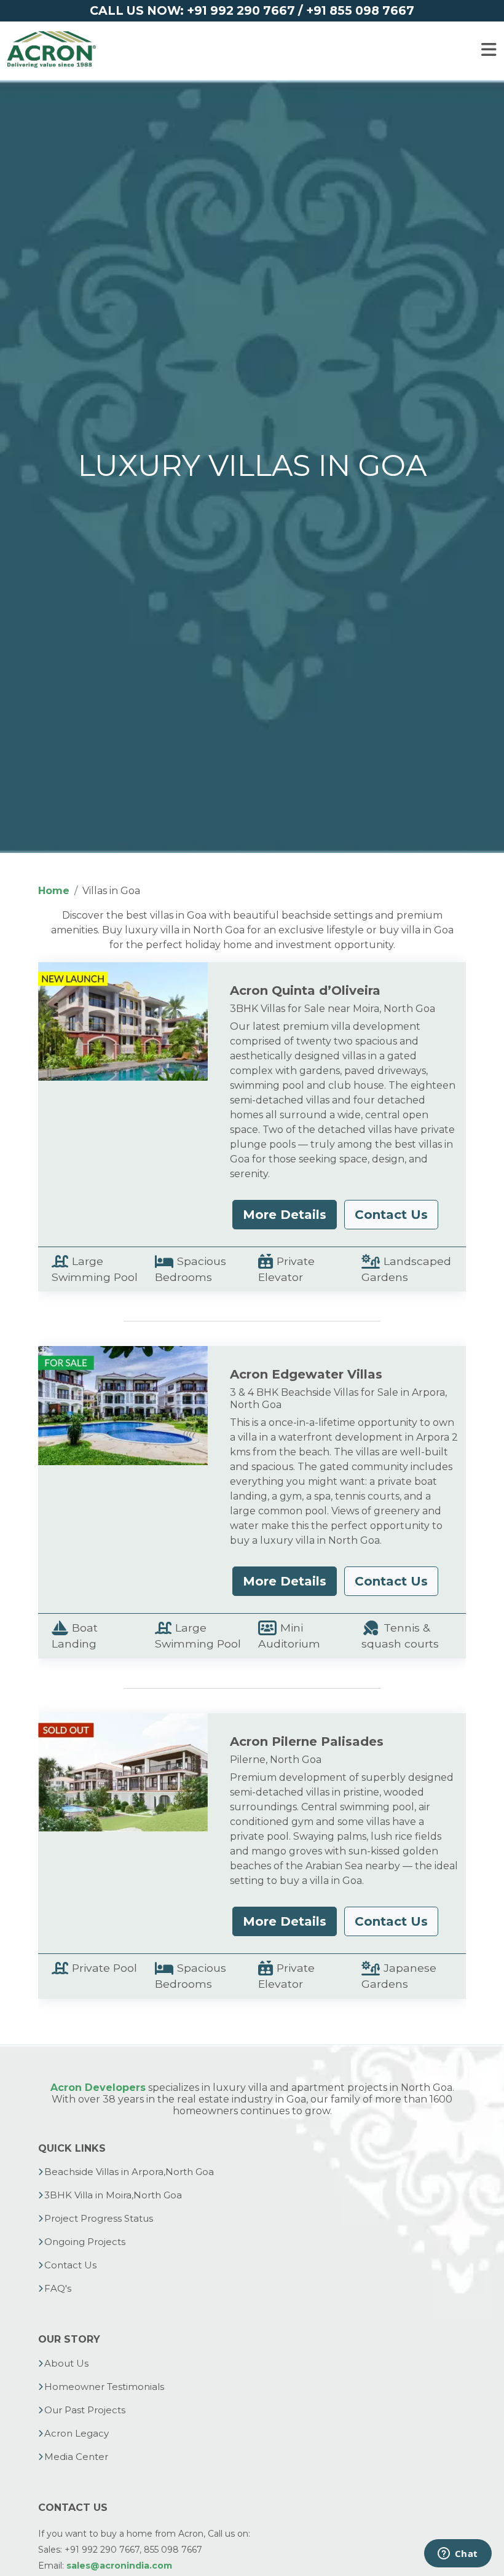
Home (54, 891)
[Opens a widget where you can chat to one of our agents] (458, 2555)
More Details (285, 1215)
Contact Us (391, 1215)
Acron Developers (98, 2088)
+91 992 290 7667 (241, 10)
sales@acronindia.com (119, 2566)
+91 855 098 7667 (360, 10)
